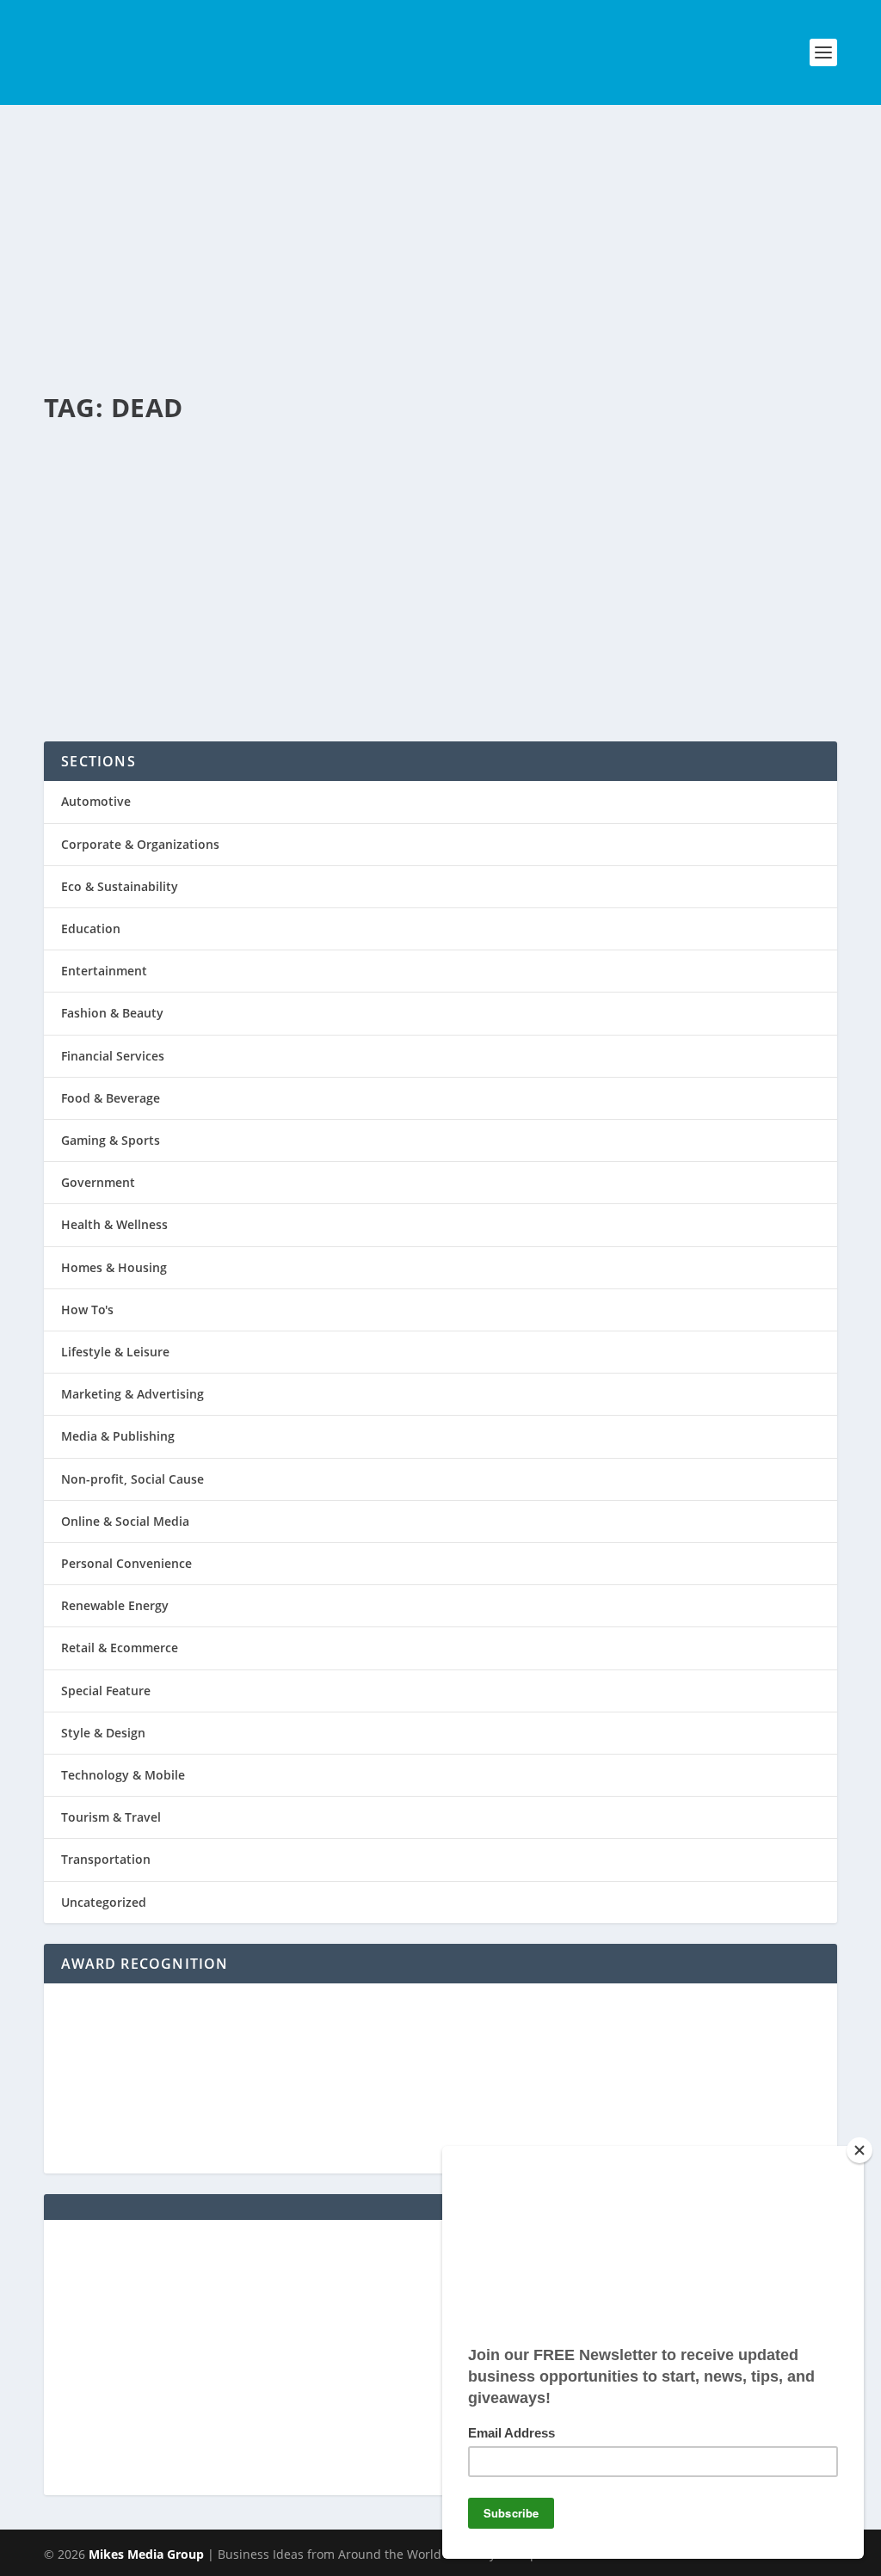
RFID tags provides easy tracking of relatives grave (398, 478)
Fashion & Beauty (112, 1013)
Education (91, 928)
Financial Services (113, 1056)
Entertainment (104, 971)
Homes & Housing (114, 1267)
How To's (87, 1310)
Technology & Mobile (123, 1775)
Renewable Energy (115, 1605)
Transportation (106, 1859)
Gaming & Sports (111, 1140)
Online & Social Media (125, 1521)
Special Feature (106, 1691)
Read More (121, 663)
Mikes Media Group (146, 2554)
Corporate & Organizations (140, 844)
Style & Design (103, 1733)
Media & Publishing (118, 1436)
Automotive (96, 801)
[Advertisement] (440, 234)
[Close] (859, 2150)
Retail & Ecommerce (120, 1648)
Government (98, 1182)
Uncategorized (104, 1902)
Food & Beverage (111, 1098)
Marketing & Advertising (132, 1394)
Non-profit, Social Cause (132, 1479)
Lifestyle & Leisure (115, 1352)
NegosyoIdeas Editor (124, 524)
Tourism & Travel (111, 1817)
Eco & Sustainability (304, 524)
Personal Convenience (410, 524)
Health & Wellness (114, 1224)
